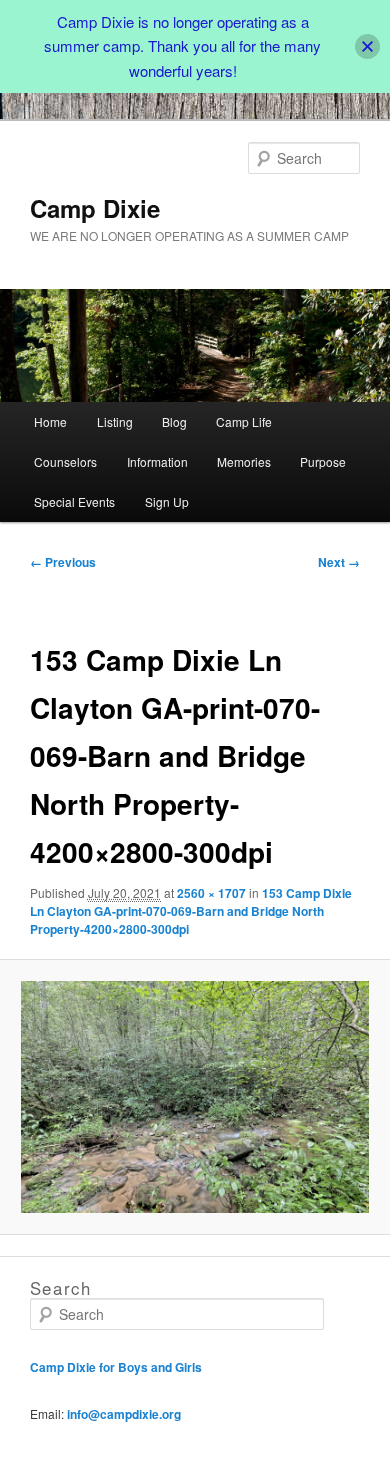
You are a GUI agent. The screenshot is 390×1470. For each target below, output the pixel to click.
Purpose (323, 461)
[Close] (367, 46)
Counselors (65, 461)
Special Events (74, 501)
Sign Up (167, 501)
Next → (339, 562)
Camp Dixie (95, 208)
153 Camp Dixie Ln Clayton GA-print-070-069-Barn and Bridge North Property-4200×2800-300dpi (191, 911)
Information (157, 461)
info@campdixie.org (124, 1414)
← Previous (63, 562)
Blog (174, 421)
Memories (244, 461)
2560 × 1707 (211, 893)
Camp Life (244, 421)
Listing (115, 421)
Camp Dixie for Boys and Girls (116, 1367)
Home (50, 421)
